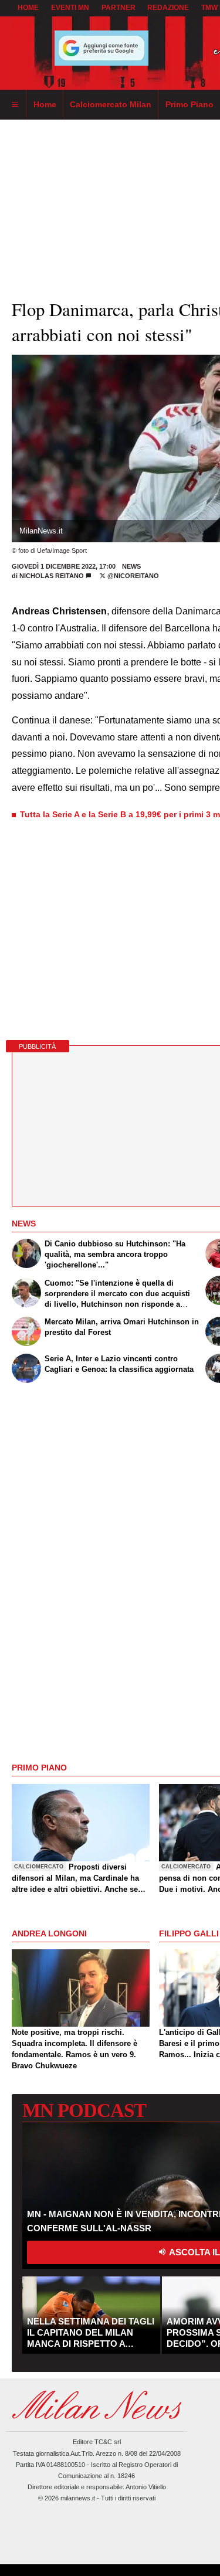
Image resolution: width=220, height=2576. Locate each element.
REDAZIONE (168, 8)
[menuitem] (15, 105)
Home (28, 8)
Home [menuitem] (45, 104)
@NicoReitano (132, 576)
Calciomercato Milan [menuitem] (111, 104)
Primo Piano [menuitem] (189, 104)
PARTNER (119, 8)
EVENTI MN (70, 8)
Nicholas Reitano (53, 576)
